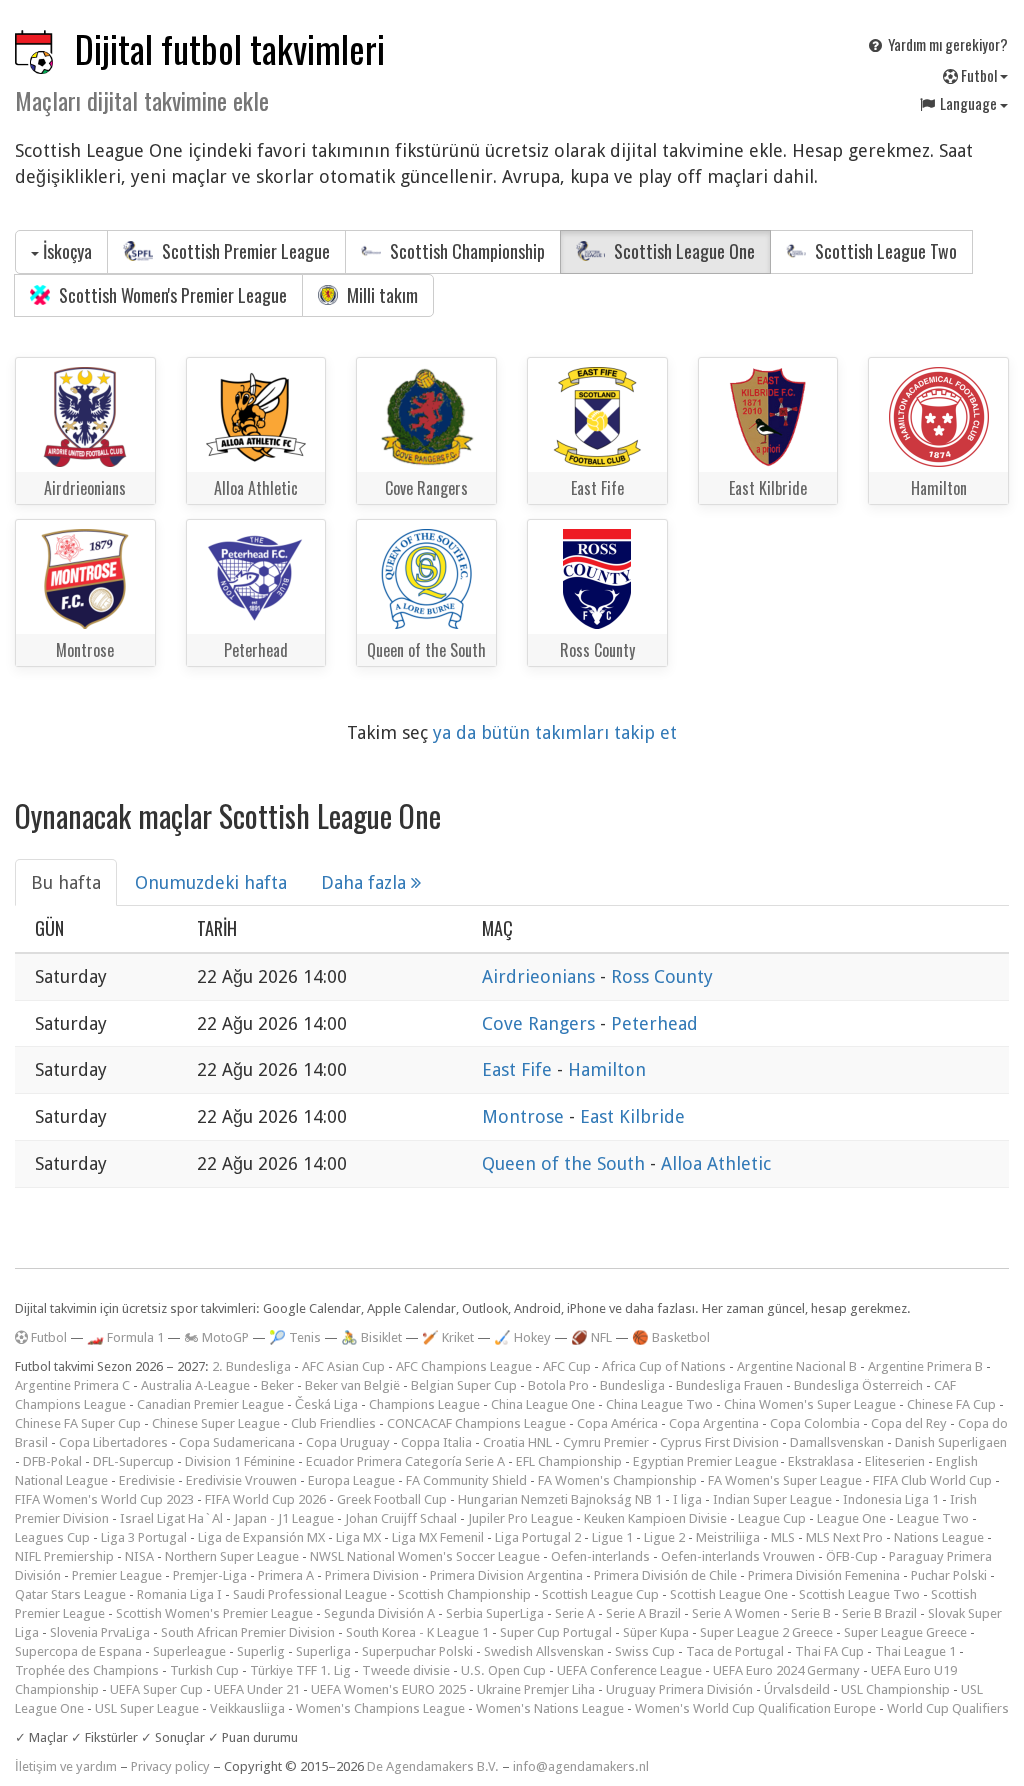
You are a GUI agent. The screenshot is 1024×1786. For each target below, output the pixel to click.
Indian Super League (772, 1499)
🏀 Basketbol (671, 1337)
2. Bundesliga (251, 1366)
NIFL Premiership (64, 1556)
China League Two (659, 1404)
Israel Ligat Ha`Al (171, 1518)
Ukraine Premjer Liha (536, 1689)
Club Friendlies (333, 1423)
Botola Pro (558, 1385)
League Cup (772, 1518)
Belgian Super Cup (464, 1385)
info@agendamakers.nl (581, 1766)
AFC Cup (567, 1366)
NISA (139, 1556)
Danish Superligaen (951, 1442)
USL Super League (147, 1708)
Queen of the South (566, 1163)
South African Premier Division (248, 1632)
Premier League (117, 1575)
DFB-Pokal (52, 1461)
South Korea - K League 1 (417, 1632)
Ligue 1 (612, 1537)
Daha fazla (366, 882)
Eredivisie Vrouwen (241, 1480)
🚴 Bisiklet (371, 1337)
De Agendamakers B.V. (433, 1766)
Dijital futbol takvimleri (230, 48)
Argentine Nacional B (797, 1366)
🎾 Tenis (295, 1337)
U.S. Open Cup (503, 1670)
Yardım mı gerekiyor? (946, 44)
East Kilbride (632, 1116)
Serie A (575, 1613)
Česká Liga (326, 1404)
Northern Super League (232, 1556)
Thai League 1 (915, 1651)
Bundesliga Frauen (729, 1385)
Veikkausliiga (247, 1708)
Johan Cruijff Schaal (401, 1518)
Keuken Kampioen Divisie (655, 1518)
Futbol (979, 75)
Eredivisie (147, 1480)
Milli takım (380, 295)
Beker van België (352, 1385)
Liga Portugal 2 (538, 1537)
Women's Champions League (380, 1708)
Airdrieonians (541, 976)
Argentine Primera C (72, 1385)
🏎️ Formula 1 (125, 1337)
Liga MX (358, 1537)
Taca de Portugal (735, 1651)
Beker (277, 1385)
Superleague (189, 1651)
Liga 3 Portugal (144, 1537)
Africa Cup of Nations (664, 1366)
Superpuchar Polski (417, 1651)
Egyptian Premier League (705, 1461)
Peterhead (654, 1023)
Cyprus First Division (719, 1442)
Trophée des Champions (87, 1670)
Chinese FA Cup (951, 1404)
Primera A (286, 1575)
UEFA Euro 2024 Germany (786, 1670)
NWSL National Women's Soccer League (425, 1556)
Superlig (261, 1651)
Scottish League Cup (600, 1594)
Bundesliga (632, 1385)
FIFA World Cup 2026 (265, 1499)
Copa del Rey (909, 1423)
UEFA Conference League (629, 1670)
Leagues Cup (52, 1537)
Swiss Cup (645, 1651)
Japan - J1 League (284, 1518)
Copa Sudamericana (237, 1442)
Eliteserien (895, 1461)
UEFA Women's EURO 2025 (388, 1689)
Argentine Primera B (925, 1366)
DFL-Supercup (133, 1461)
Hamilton (607, 1069)
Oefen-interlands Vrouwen (738, 1556)
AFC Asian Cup (343, 1366)
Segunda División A (379, 1613)
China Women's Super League (810, 1404)
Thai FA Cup (829, 1651)
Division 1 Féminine (240, 1461)
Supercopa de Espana (78, 1651)
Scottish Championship (465, 251)
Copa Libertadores (113, 1442)
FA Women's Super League (785, 1480)
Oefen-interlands (600, 1556)
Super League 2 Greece (766, 1632)
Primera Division (372, 1575)
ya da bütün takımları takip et (555, 732)
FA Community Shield (466, 1480)
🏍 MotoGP (216, 1337)
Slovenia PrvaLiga (100, 1632)
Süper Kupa (656, 1632)
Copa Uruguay (348, 1442)
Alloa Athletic (716, 1163)
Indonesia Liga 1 (891, 1499)
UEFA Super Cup (156, 1689)
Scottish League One (682, 251)
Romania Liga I (179, 1594)
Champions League (424, 1404)
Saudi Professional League (310, 1594)
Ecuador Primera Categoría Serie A (405, 1461)
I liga (687, 1499)
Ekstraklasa (821, 1461)
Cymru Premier (606, 1442)
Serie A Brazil (643, 1613)
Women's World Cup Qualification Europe (755, 1708)
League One (851, 1518)
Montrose (525, 1116)
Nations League (939, 1537)
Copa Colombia (815, 1423)
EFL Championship (569, 1461)
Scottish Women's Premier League (171, 295)
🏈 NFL (591, 1337)
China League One (543, 1404)
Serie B (811, 1613)
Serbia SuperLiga (495, 1613)
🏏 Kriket (448, 1337)
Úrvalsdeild (797, 1689)
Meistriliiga (728, 1537)
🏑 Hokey (522, 1337)
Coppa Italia (436, 1442)
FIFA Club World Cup (932, 1480)
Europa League (351, 1480)
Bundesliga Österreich (858, 1385)
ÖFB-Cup (852, 1556)
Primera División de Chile (665, 1575)
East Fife (519, 1069)
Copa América (617, 1423)
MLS (783, 1537)
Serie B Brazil (879, 1613)
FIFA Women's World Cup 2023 (104, 1499)
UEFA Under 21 (257, 1689)
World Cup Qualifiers (948, 1708)
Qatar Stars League (70, 1594)
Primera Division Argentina (506, 1575)
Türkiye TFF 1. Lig (300, 1670)
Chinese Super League (216, 1423)
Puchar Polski (949, 1575)
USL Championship (895, 1689)
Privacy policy (170, 1766)
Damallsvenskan (837, 1442)
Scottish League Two (884, 251)
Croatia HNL (517, 1442)
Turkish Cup (204, 1670)
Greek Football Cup (392, 1499)
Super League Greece (905, 1632)
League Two (933, 1518)
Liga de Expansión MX (261, 1537)
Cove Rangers (541, 1023)
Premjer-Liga (210, 1575)
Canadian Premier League (210, 1404)
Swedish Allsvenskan (544, 1651)
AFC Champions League (464, 1366)
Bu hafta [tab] (66, 882)
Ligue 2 (664, 1537)
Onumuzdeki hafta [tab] (211, 882)
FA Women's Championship (617, 1480)
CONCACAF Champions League (476, 1423)
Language (968, 103)
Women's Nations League (550, 1708)
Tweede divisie (406, 1670)
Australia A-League (195, 1385)
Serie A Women (736, 1613)
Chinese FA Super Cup (78, 1423)
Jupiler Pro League (520, 1518)
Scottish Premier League (244, 251)
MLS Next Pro (844, 1537)
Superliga (323, 1651)
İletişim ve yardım (66, 1766)
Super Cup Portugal (556, 1632)
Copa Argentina (714, 1423)
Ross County (662, 976)
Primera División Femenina (824, 1575)
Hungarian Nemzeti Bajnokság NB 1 (560, 1499)
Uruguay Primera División (679, 1689)
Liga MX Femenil (438, 1537)
